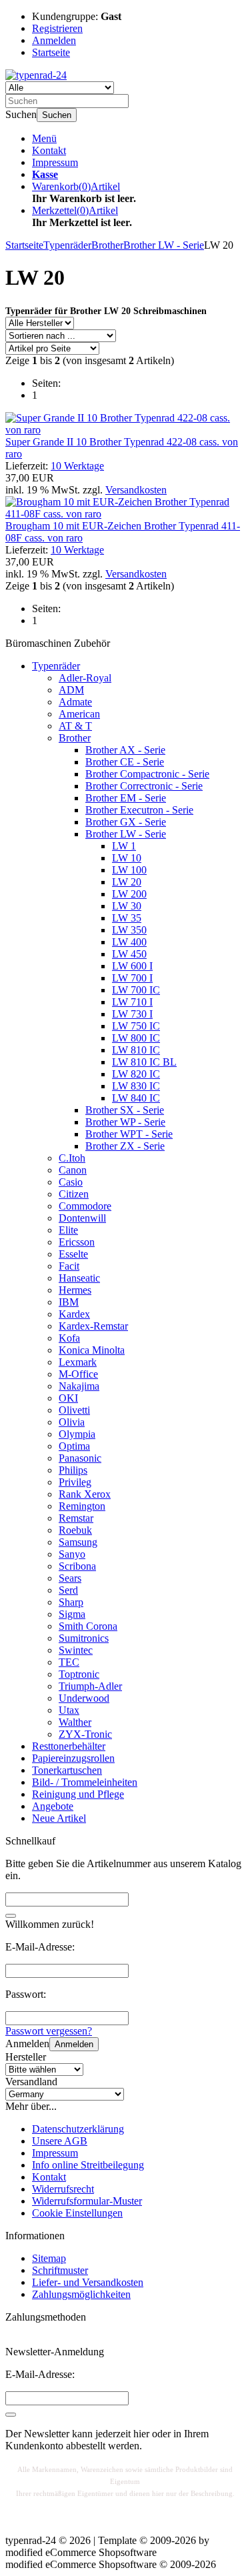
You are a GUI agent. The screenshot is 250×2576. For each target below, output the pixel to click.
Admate (75, 702)
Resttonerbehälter (69, 1746)
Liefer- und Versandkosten (88, 2282)
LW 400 (129, 942)
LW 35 (127, 918)
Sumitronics (84, 1638)
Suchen (57, 115)
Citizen (74, 1194)
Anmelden (74, 2044)
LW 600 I (132, 966)
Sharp (71, 1602)
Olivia (72, 1422)
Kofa (69, 1338)
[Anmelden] (11, 2415)
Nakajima (79, 1386)
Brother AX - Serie (125, 750)
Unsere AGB (60, 2141)
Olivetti (74, 1410)
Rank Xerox (85, 1494)
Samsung (78, 1542)
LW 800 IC (136, 1038)
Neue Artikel (59, 1818)
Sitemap (49, 2258)
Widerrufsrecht (63, 2189)
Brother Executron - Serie (139, 810)
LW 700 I (132, 978)
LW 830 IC (136, 1086)
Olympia (77, 1434)
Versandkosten (136, 490)
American (79, 714)
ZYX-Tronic (85, 1734)
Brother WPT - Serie (129, 1134)
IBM (69, 1302)
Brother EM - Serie (126, 798)
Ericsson (77, 1242)
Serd (68, 1590)
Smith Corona (88, 1626)
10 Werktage (77, 466)
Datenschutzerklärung (78, 2129)
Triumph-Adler (90, 1686)
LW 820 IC (136, 1074)
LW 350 (129, 930)
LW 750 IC (136, 1026)
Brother (75, 738)
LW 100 (129, 870)
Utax (69, 1710)
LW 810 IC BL (144, 1062)
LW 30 (127, 906)
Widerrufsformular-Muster (87, 2201)
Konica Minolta (92, 1350)
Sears (70, 1578)
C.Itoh (72, 1158)
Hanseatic (79, 1278)
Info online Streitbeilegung (88, 2165)
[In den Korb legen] (11, 1916)
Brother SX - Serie (125, 1110)
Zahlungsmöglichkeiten (81, 2294)
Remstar (76, 1518)
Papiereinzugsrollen (73, 1758)
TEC (69, 1662)
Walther (75, 1722)
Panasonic (80, 1458)
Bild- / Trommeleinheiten (85, 1782)
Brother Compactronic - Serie (147, 774)
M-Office (78, 1374)
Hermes (75, 1290)
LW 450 (129, 954)
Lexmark (78, 1362)
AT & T (75, 726)
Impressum (55, 162)
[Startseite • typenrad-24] (36, 75)
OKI (68, 1398)
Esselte (73, 1254)
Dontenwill (82, 1218)
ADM (71, 690)
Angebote (53, 1806)
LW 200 (129, 894)
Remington (82, 1506)
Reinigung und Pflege (78, 1794)
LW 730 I (132, 1014)
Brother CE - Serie (125, 762)
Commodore (85, 1206)
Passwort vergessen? (49, 2031)
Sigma (72, 1614)
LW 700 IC (136, 990)
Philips (73, 1470)
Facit (69, 1266)
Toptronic (79, 1674)
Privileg (75, 1482)
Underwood (84, 1698)
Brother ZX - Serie (125, 1146)
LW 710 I (132, 1002)
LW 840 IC (136, 1098)
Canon (73, 1170)
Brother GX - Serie (126, 822)
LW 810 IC (136, 1050)
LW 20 (127, 882)
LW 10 (127, 858)
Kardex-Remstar (93, 1326)
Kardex (74, 1314)
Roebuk (75, 1530)
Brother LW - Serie (126, 834)
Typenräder (56, 666)
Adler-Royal (85, 678)
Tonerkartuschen (67, 1770)
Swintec (76, 1650)
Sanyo (72, 1554)
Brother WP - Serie (125, 1122)
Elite (68, 1230)
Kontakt (49, 150)
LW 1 (124, 846)
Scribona (77, 1566)
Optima (74, 1446)
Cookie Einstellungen (77, 2213)
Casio (71, 1182)
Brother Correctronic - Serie (144, 786)
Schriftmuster (60, 2270)
